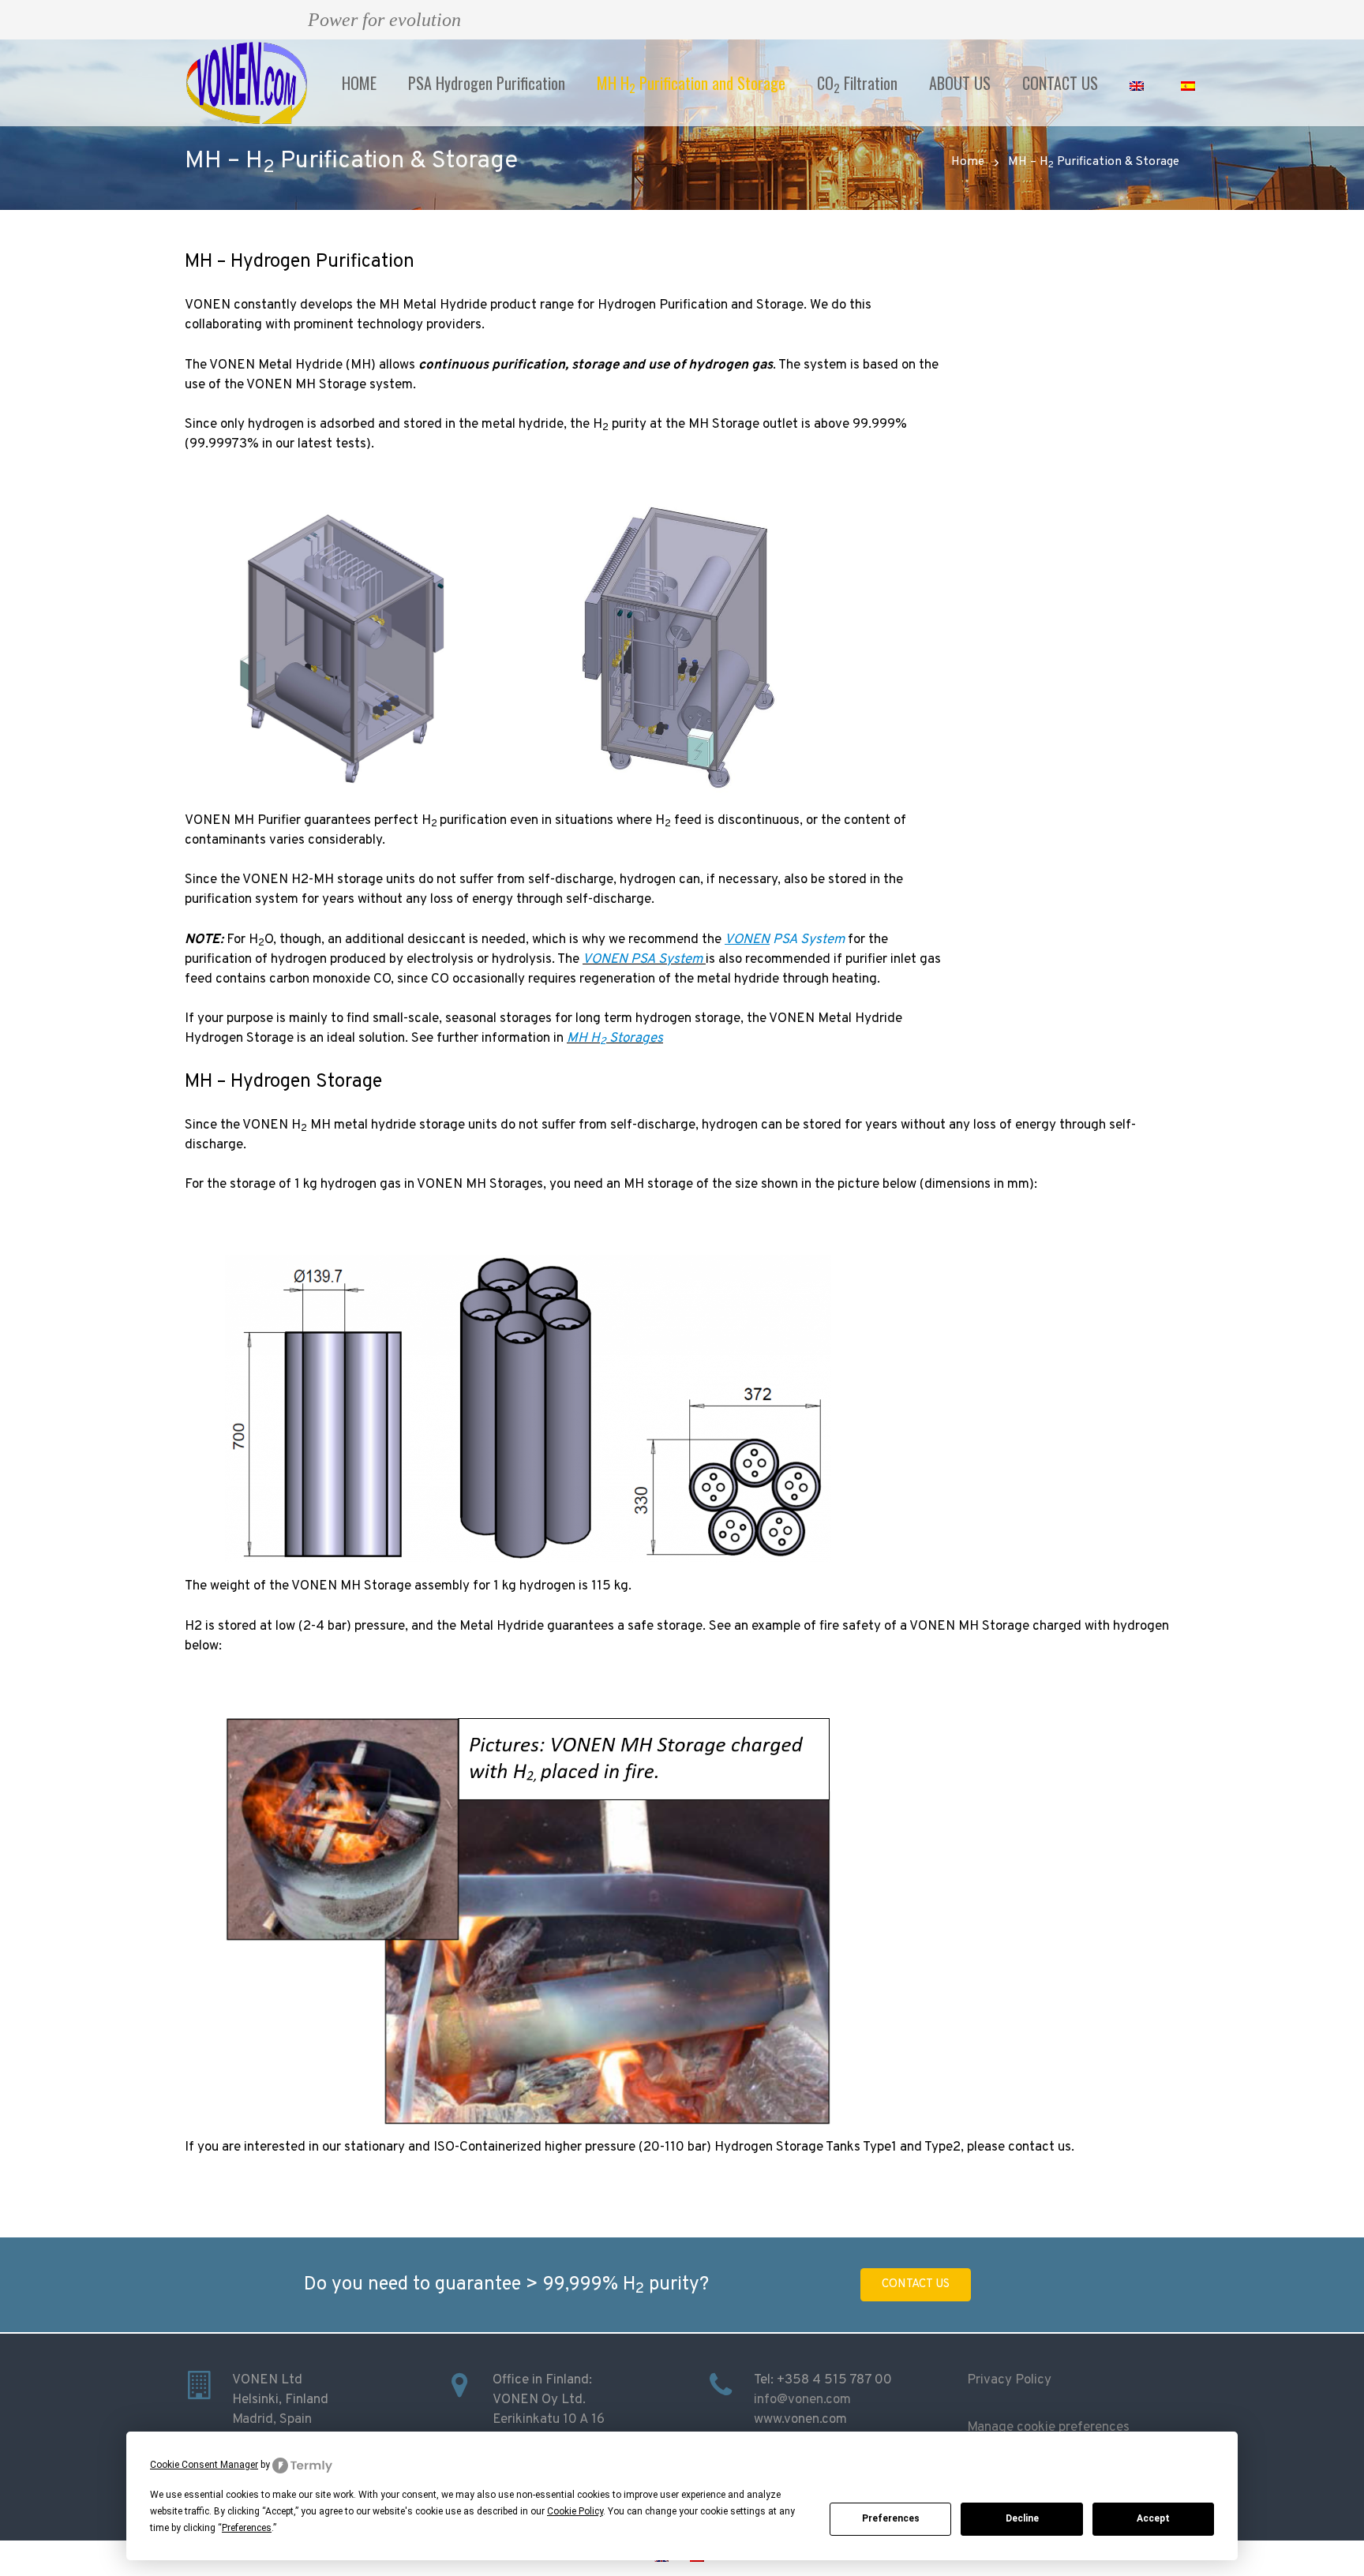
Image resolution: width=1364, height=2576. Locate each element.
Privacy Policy (1009, 2380)
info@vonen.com (802, 2400)
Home (968, 162)
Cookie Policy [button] (575, 2511)
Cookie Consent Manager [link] (204, 2465)
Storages (631, 1039)
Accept (1153, 2518)
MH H (583, 1039)
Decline (1022, 2518)
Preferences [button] (247, 2528)
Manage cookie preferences (1048, 2428)
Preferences (891, 2518)
